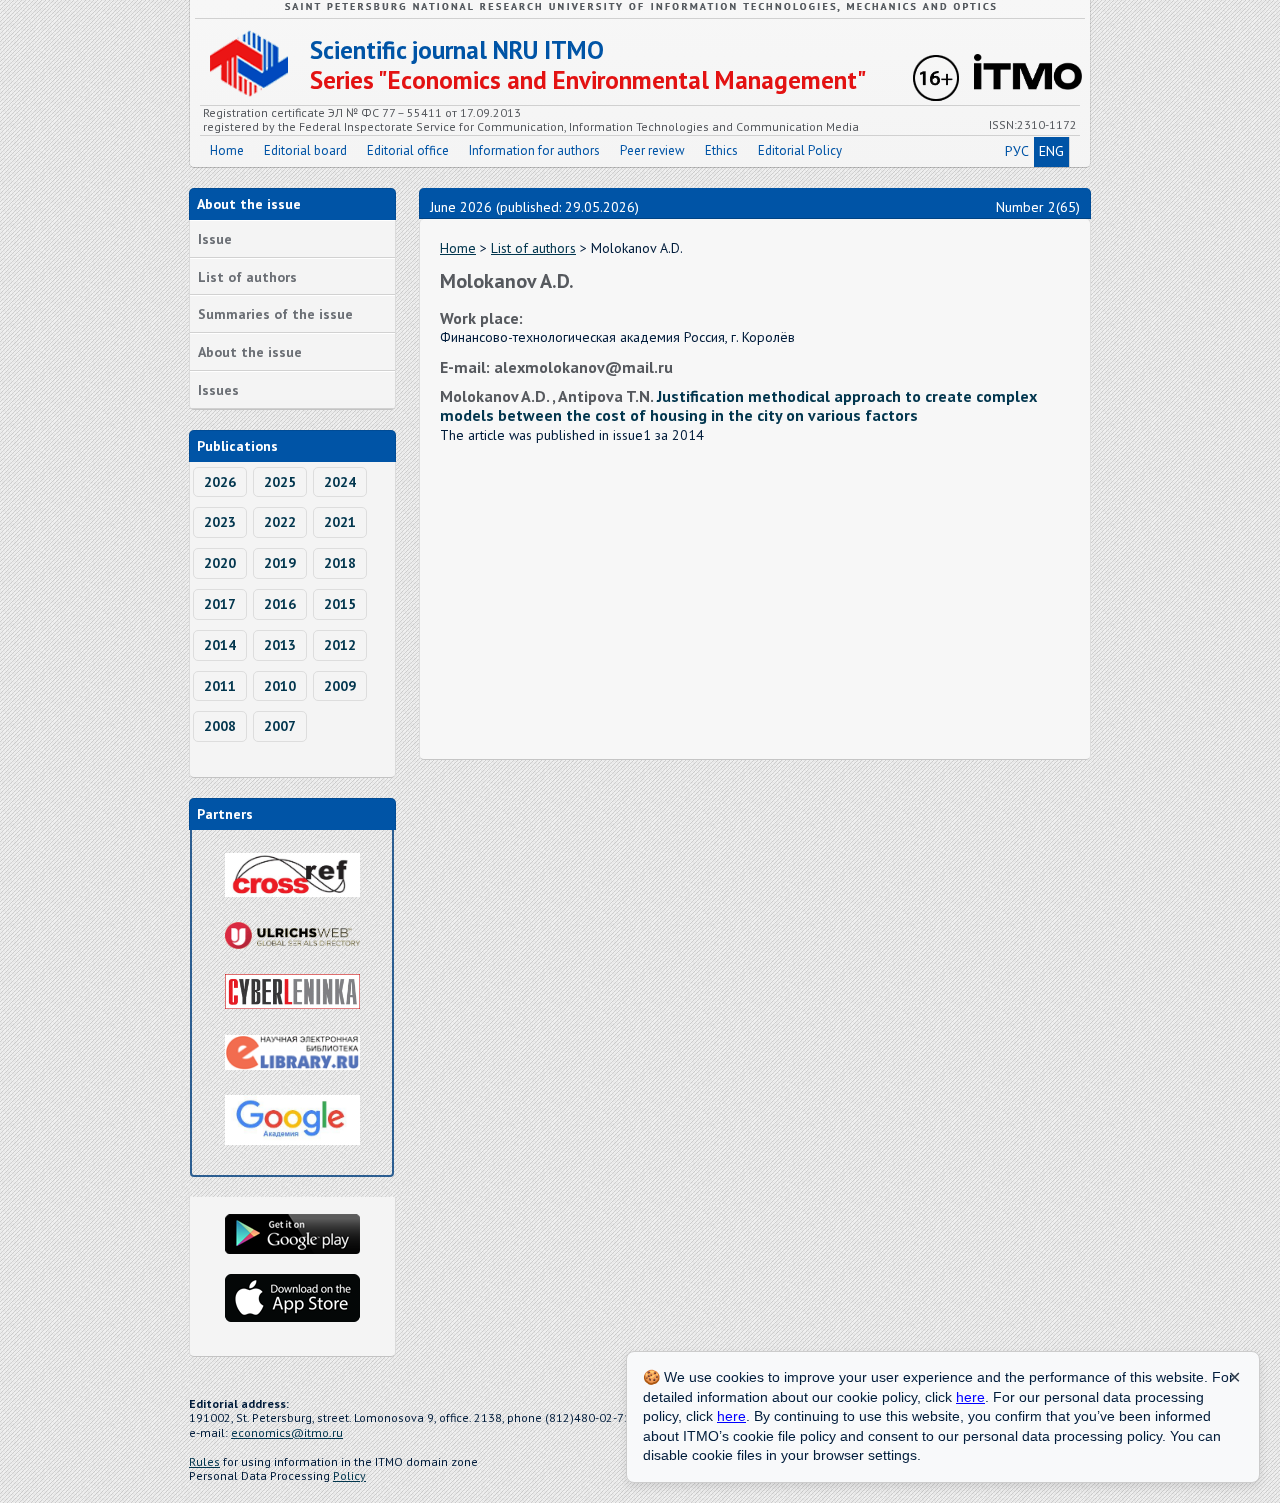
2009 (340, 686)
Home (227, 150)
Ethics (721, 150)
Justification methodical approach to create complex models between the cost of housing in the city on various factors (738, 405)
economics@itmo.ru (287, 1432)
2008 (220, 726)
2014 (220, 645)
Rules (204, 1461)
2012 (340, 645)
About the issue (250, 352)
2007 (280, 726)
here (970, 1397)
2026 (220, 482)
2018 (340, 563)
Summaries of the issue (275, 314)
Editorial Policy (800, 150)
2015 (340, 604)
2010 (280, 686)
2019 (280, 563)
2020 (220, 563)
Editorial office (408, 150)
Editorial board (305, 150)
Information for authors (534, 150)
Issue (215, 239)
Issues (218, 390)
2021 (340, 522)
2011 (220, 686)
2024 (340, 482)
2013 (280, 645)
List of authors (247, 277)
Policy (349, 1475)
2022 (280, 522)
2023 (220, 522)
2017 (220, 604)
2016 (280, 604)
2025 (280, 482)
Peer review (652, 150)
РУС (1017, 151)
